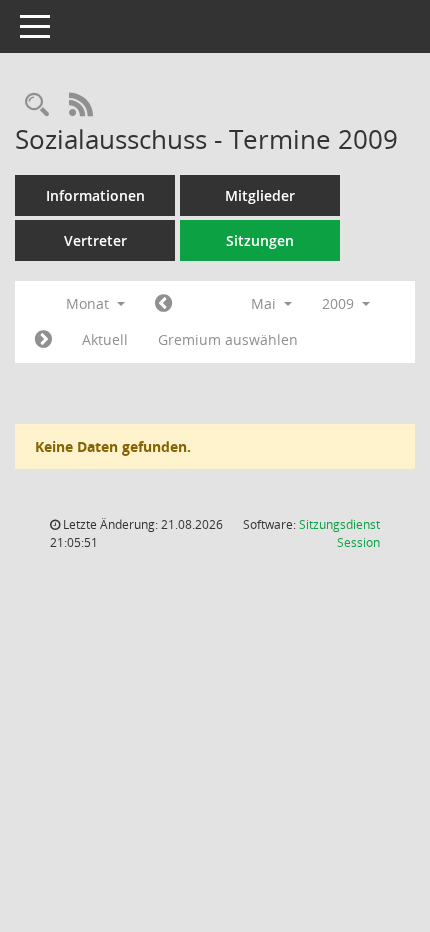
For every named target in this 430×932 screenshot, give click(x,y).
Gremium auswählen (228, 339)
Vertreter (95, 240)
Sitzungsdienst (339, 533)
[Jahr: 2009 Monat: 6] (43, 340)
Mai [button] (265, 303)
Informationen (95, 195)
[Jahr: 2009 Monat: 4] (163, 304)
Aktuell (105, 339)
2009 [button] (340, 303)
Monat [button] (89, 303)
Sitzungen (260, 240)
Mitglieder (260, 195)
